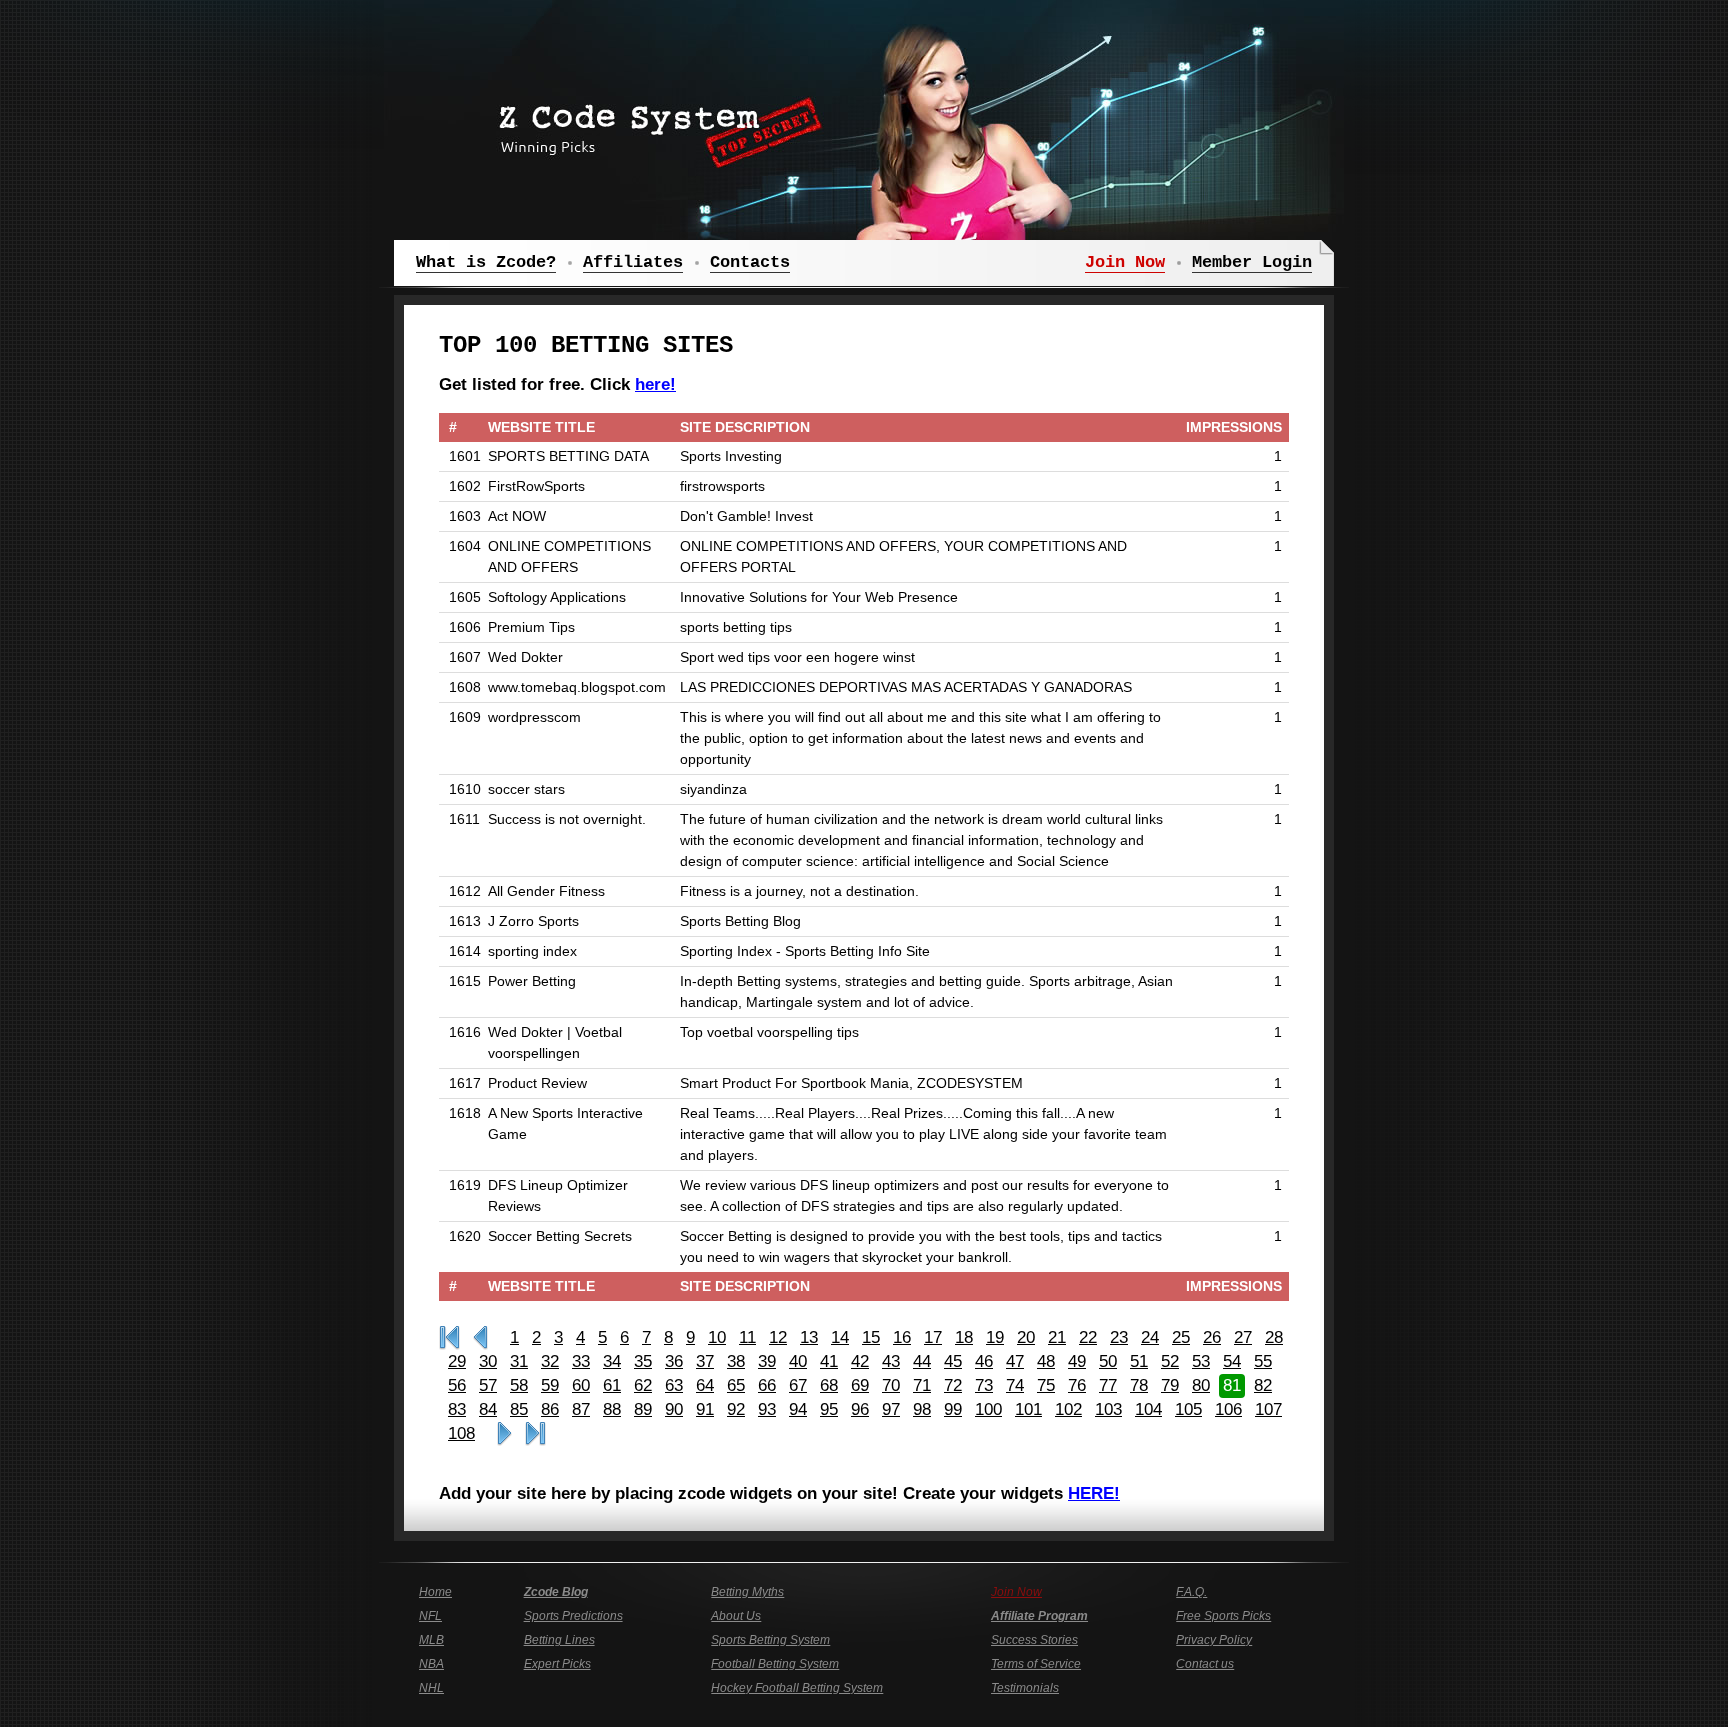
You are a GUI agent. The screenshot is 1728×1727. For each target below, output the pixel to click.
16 (902, 1337)
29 (457, 1361)
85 (519, 1409)
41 (829, 1361)
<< (480, 1338)
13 (809, 1337)
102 (1068, 1409)
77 (1108, 1385)
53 (1201, 1361)
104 (1148, 1409)
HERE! (1094, 1493)
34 (612, 1361)
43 (891, 1361)
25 (1181, 1337)
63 (674, 1385)
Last (535, 1434)
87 (581, 1409)
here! (655, 384)
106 (1228, 1409)
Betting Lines (559, 1640)
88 (612, 1409)
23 (1119, 1337)
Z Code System (654, 125)
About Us (736, 1616)
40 (798, 1361)
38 (736, 1361)
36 (674, 1361)
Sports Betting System (770, 1640)
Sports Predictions (573, 1616)
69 (860, 1385)
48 (1046, 1361)
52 (1170, 1361)
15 (871, 1337)
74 (1015, 1385)
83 (457, 1409)
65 (736, 1385)
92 (736, 1409)
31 (519, 1361)
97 (891, 1409)
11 (747, 1337)
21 (1057, 1337)
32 (550, 1361)
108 (461, 1433)
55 (1263, 1361)
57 (488, 1385)
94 (798, 1409)
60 (581, 1385)
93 (767, 1409)
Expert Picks (557, 1664)
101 (1028, 1409)
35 (643, 1361)
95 (829, 1409)
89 (643, 1409)
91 (705, 1409)
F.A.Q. (1191, 1592)
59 (550, 1385)
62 (643, 1385)
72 (953, 1385)
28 (1274, 1337)
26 (1212, 1337)
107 (1268, 1409)
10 (717, 1337)
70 (891, 1385)
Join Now (1016, 1592)
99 (953, 1409)
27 (1243, 1337)
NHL (431, 1688)
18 (964, 1337)
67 (798, 1385)
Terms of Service (1036, 1664)
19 (995, 1337)
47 (1015, 1361)
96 (860, 1409)
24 (1150, 1337)
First (449, 1338)
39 (767, 1361)
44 (922, 1361)
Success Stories (1034, 1640)
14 (840, 1337)
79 (1170, 1385)
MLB (431, 1640)
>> (504, 1434)
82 (1263, 1385)
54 (1232, 1361)
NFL (430, 1616)
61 (612, 1385)
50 (1108, 1361)
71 (922, 1385)
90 (674, 1409)
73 (984, 1385)
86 (550, 1409)
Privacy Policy (1214, 1640)
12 (778, 1337)
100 (988, 1409)
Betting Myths (747, 1592)
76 (1077, 1385)
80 (1201, 1385)
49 (1077, 1361)
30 (488, 1361)
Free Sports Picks (1223, 1616)
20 (1026, 1337)
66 (767, 1385)
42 (860, 1361)
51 (1139, 1361)
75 (1046, 1385)
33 (581, 1361)
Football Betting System (775, 1664)
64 (705, 1385)
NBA (431, 1664)
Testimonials (1025, 1688)
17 (933, 1337)
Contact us (1205, 1664)
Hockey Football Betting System (797, 1688)
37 (705, 1361)
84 (488, 1409)
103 (1108, 1409)
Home (435, 1592)
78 (1139, 1385)
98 (922, 1409)
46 (984, 1361)
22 (1088, 1337)
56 (457, 1385)
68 (829, 1385)
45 (953, 1361)
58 (519, 1385)
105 (1188, 1409)
